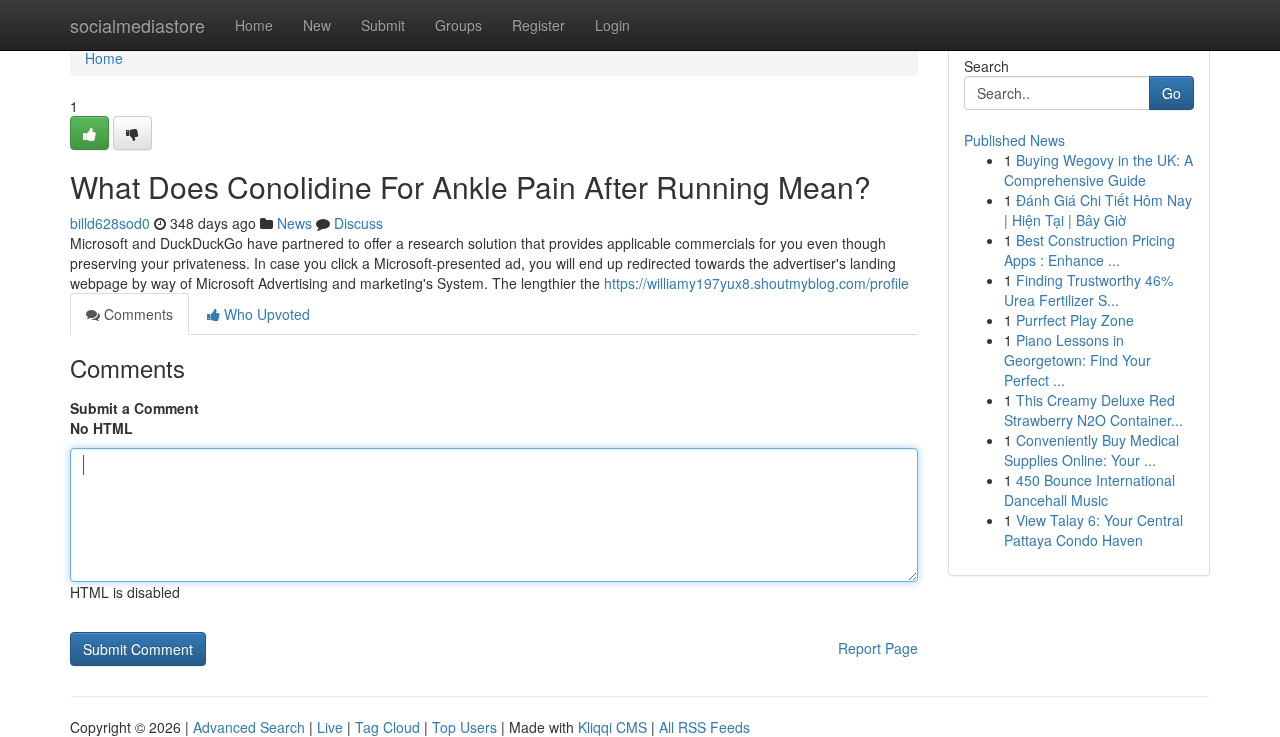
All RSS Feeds (704, 727)
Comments (136, 314)
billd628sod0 (110, 223)
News (294, 223)
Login (612, 25)
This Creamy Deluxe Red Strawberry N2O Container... (1093, 410)
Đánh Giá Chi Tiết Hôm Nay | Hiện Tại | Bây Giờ (1098, 210)
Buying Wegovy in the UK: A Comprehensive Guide (1098, 170)
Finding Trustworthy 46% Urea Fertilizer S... (1088, 290)
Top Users (464, 727)
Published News (1014, 140)
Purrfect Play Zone (1075, 320)
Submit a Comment (134, 408)
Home (254, 25)
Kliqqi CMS (612, 727)
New (317, 25)
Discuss (358, 223)
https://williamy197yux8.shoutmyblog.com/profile (756, 283)
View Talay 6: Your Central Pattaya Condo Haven (1093, 530)
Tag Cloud (387, 727)
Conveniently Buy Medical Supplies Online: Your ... (1091, 450)
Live (330, 727)
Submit (383, 25)
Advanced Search (249, 727)
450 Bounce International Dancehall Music (1089, 490)
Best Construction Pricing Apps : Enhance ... (1089, 250)
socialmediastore (137, 25)
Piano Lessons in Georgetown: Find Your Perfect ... (1077, 360)
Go (1171, 93)
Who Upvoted (265, 314)
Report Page (878, 648)
